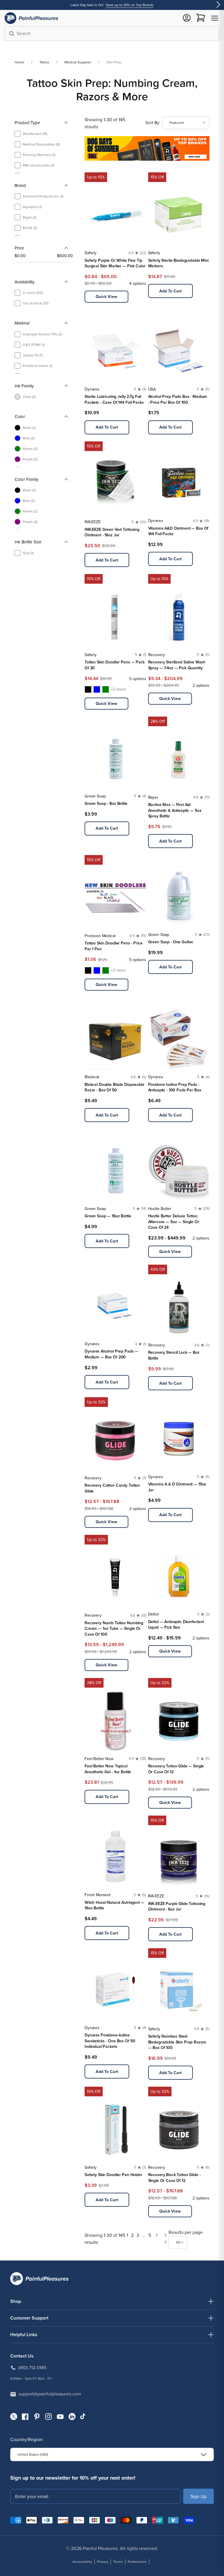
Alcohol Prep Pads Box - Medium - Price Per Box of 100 (178, 399)
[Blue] (97, 689)
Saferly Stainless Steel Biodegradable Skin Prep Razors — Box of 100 (177, 2042)
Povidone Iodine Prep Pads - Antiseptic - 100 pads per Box (175, 1087)
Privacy (103, 2562)
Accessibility (82, 2562)
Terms (118, 2562)
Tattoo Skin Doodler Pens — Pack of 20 (115, 665)
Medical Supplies (78, 62)
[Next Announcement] (218, 5)
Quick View (106, 297)
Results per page (186, 2232)
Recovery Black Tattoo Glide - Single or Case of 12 (174, 2178)
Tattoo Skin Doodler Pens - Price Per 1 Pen (114, 946)
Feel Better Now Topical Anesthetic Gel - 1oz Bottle (108, 1769)
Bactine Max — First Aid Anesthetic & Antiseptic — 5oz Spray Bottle (175, 810)
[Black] (88, 689)
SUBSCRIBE (198, 2496)
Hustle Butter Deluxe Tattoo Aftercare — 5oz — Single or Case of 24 (174, 1222)
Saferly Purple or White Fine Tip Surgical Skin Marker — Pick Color (115, 263)
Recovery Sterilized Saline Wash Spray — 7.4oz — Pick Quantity (177, 665)
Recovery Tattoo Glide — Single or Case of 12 (176, 1769)
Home (19, 62)
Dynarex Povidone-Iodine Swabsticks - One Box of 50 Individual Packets (110, 2041)
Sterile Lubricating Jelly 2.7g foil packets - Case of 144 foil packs (114, 399)
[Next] (157, 2239)
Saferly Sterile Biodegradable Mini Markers (178, 263)
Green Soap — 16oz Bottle (108, 1216)
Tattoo (44, 62)
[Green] (106, 689)
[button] (215, 18)
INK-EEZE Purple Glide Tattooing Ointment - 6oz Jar (177, 1907)
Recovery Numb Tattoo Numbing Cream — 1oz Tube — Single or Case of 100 (114, 1629)
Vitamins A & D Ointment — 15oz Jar (177, 1487)
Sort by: (153, 123)
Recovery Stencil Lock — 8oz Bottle (174, 1355)
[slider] (17, 262)
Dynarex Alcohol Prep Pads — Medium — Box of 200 (111, 1354)
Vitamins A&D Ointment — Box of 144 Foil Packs (178, 531)
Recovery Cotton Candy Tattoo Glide (112, 1488)
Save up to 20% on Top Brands (130, 5)
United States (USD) (33, 2454)
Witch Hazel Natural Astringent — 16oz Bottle (114, 1905)
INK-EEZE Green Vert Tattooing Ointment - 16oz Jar (112, 532)
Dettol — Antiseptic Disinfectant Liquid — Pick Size (176, 1625)
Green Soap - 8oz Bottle (106, 804)
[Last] (166, 2239)
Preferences (137, 2562)
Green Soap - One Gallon (171, 942)
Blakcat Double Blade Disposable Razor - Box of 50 (114, 1087)
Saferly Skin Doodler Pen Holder (113, 2175)
